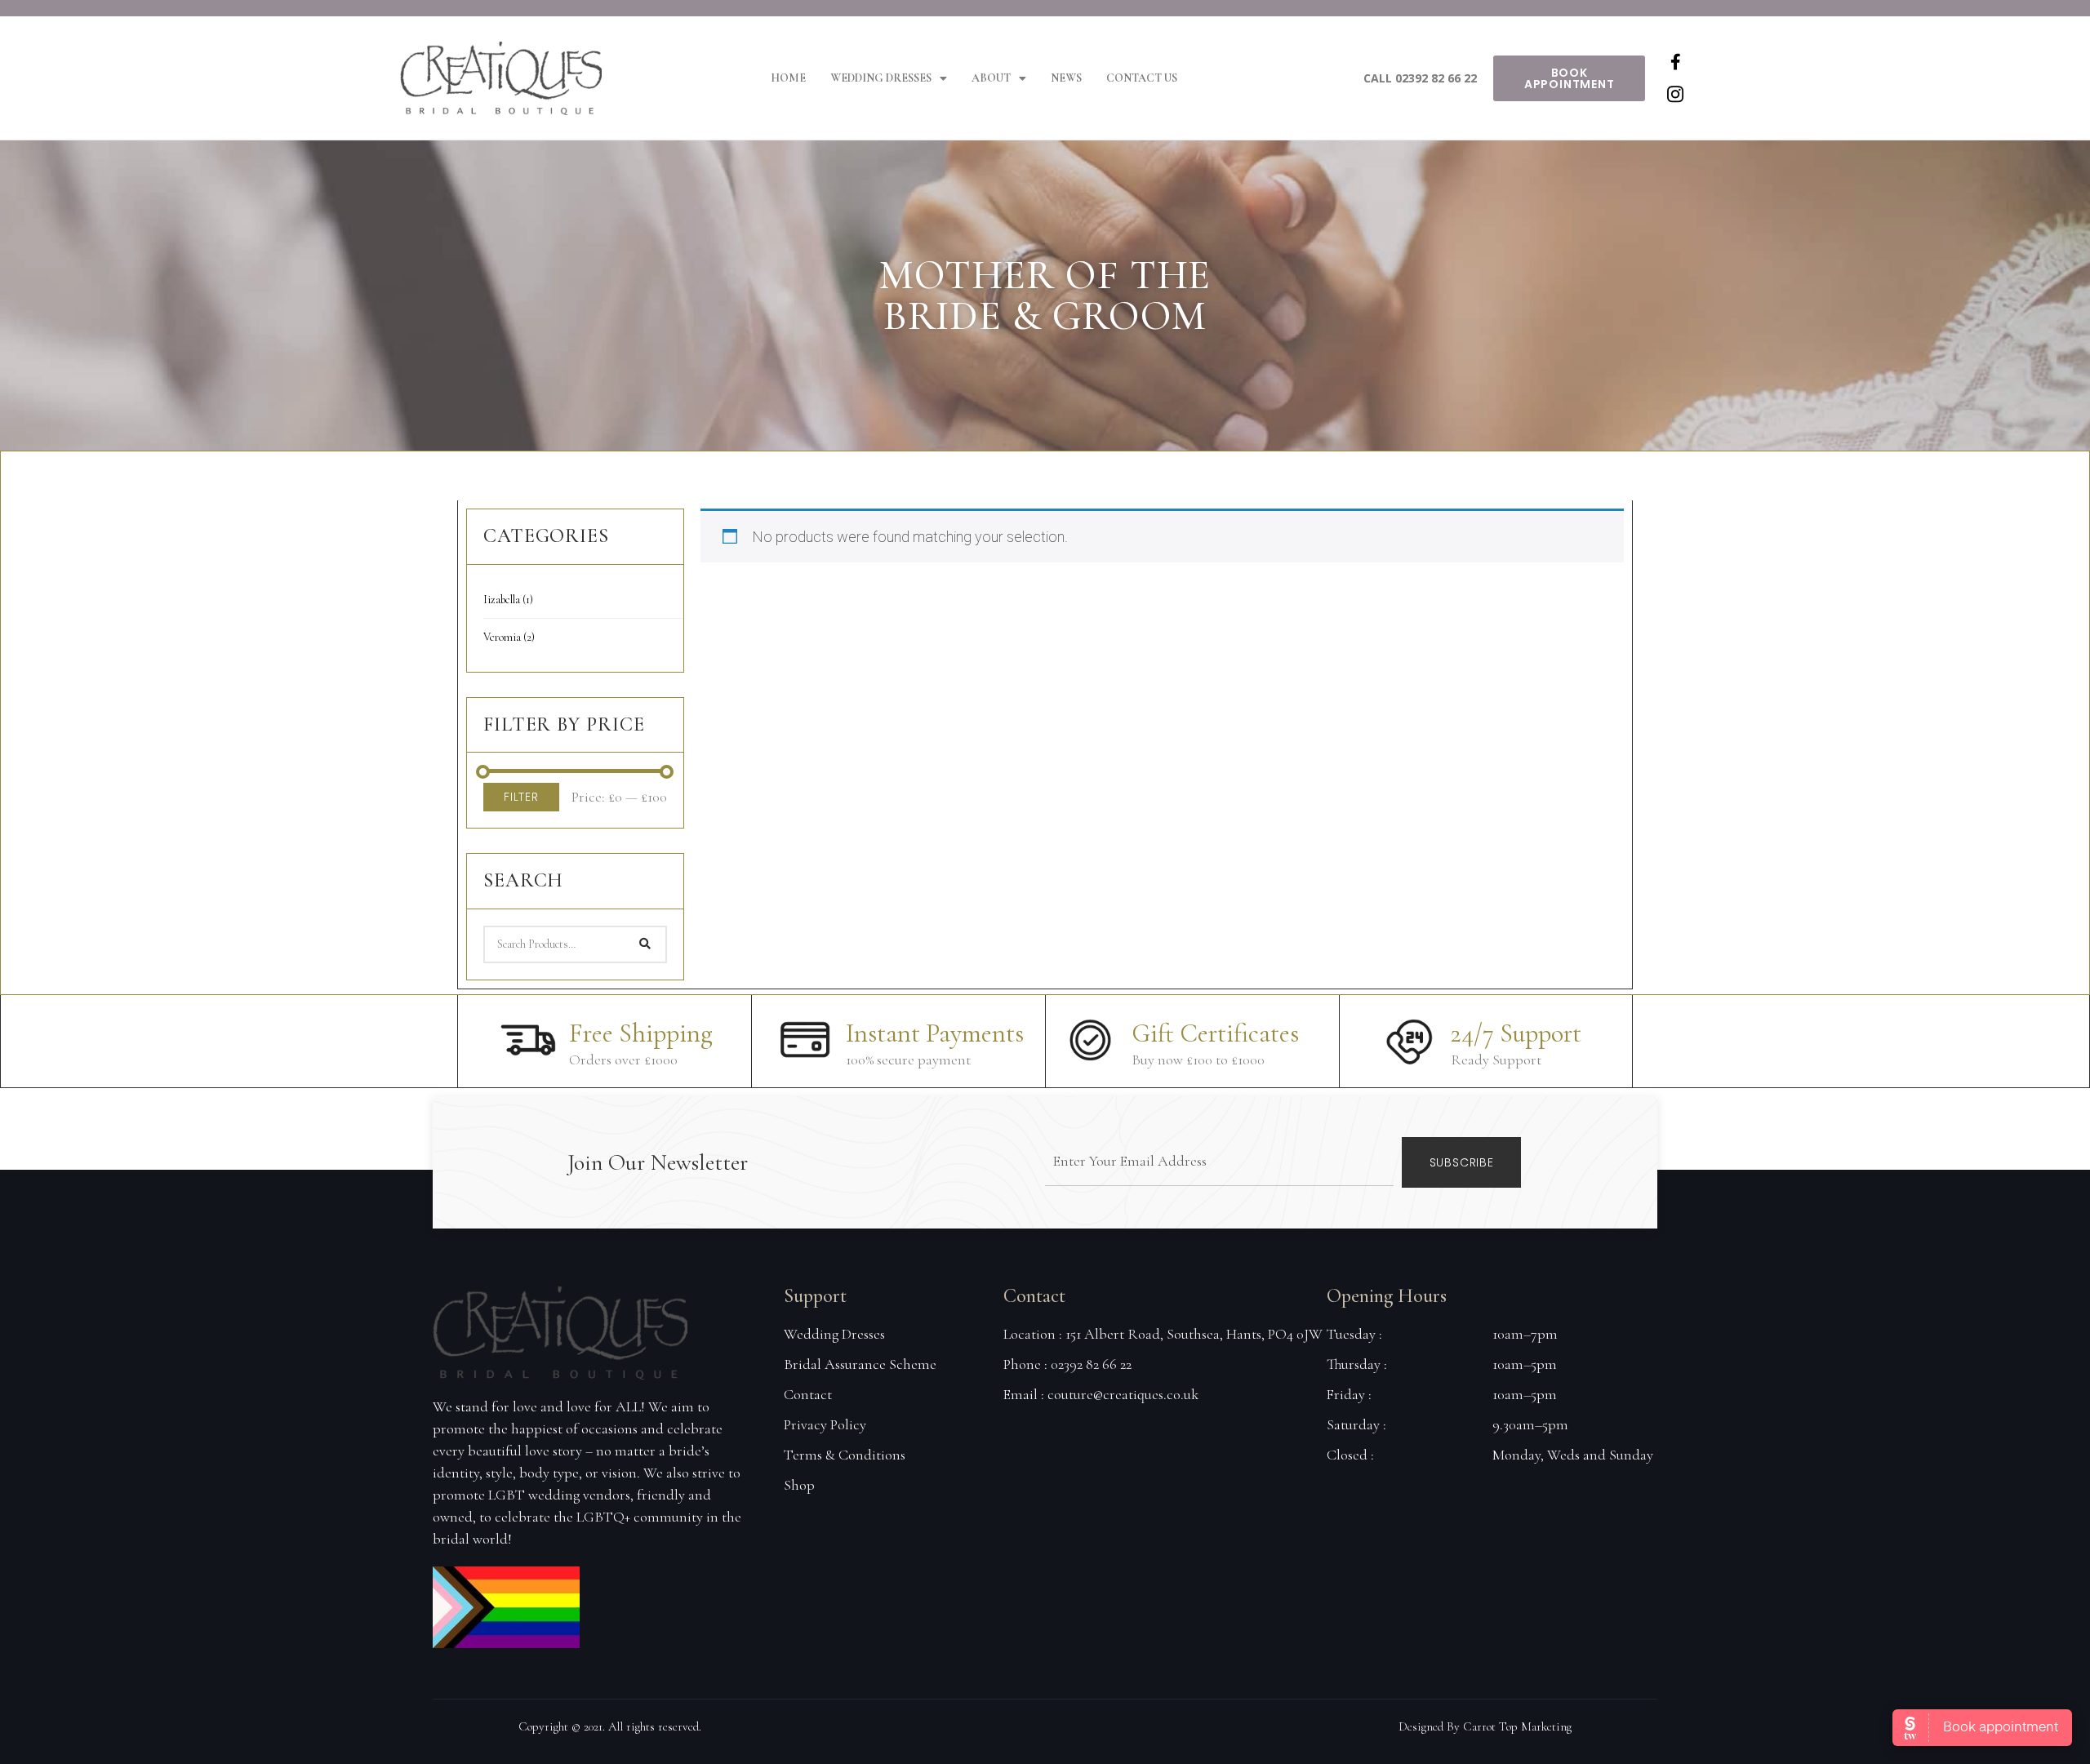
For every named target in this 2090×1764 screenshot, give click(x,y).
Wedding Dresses (881, 78)
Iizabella (508, 600)
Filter (521, 797)
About (991, 78)
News (1066, 78)
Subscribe (1462, 1162)
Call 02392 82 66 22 (1420, 78)
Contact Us (1142, 78)
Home (788, 78)
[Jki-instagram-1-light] (1675, 95)
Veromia (509, 637)
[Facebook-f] (1675, 62)
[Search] (645, 944)
